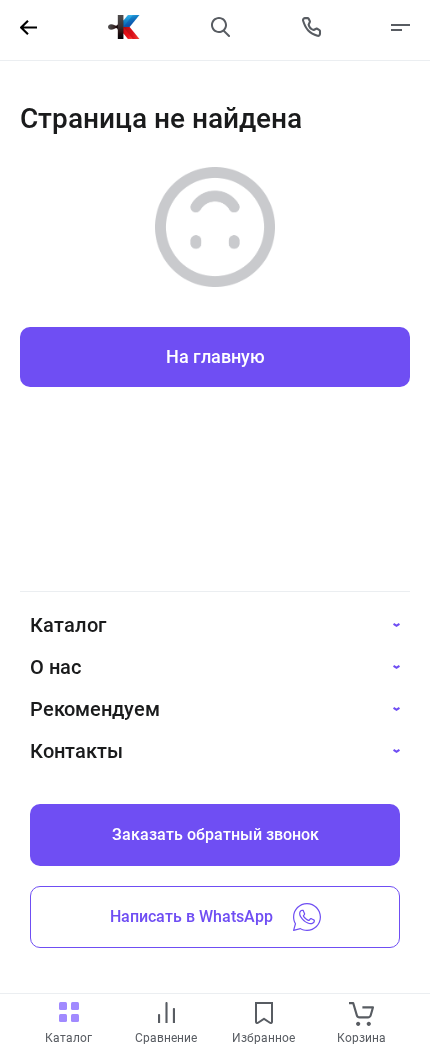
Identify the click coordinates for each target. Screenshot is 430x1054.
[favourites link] (264, 1014)
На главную (215, 356)
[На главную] (124, 27)
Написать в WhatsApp (191, 916)
